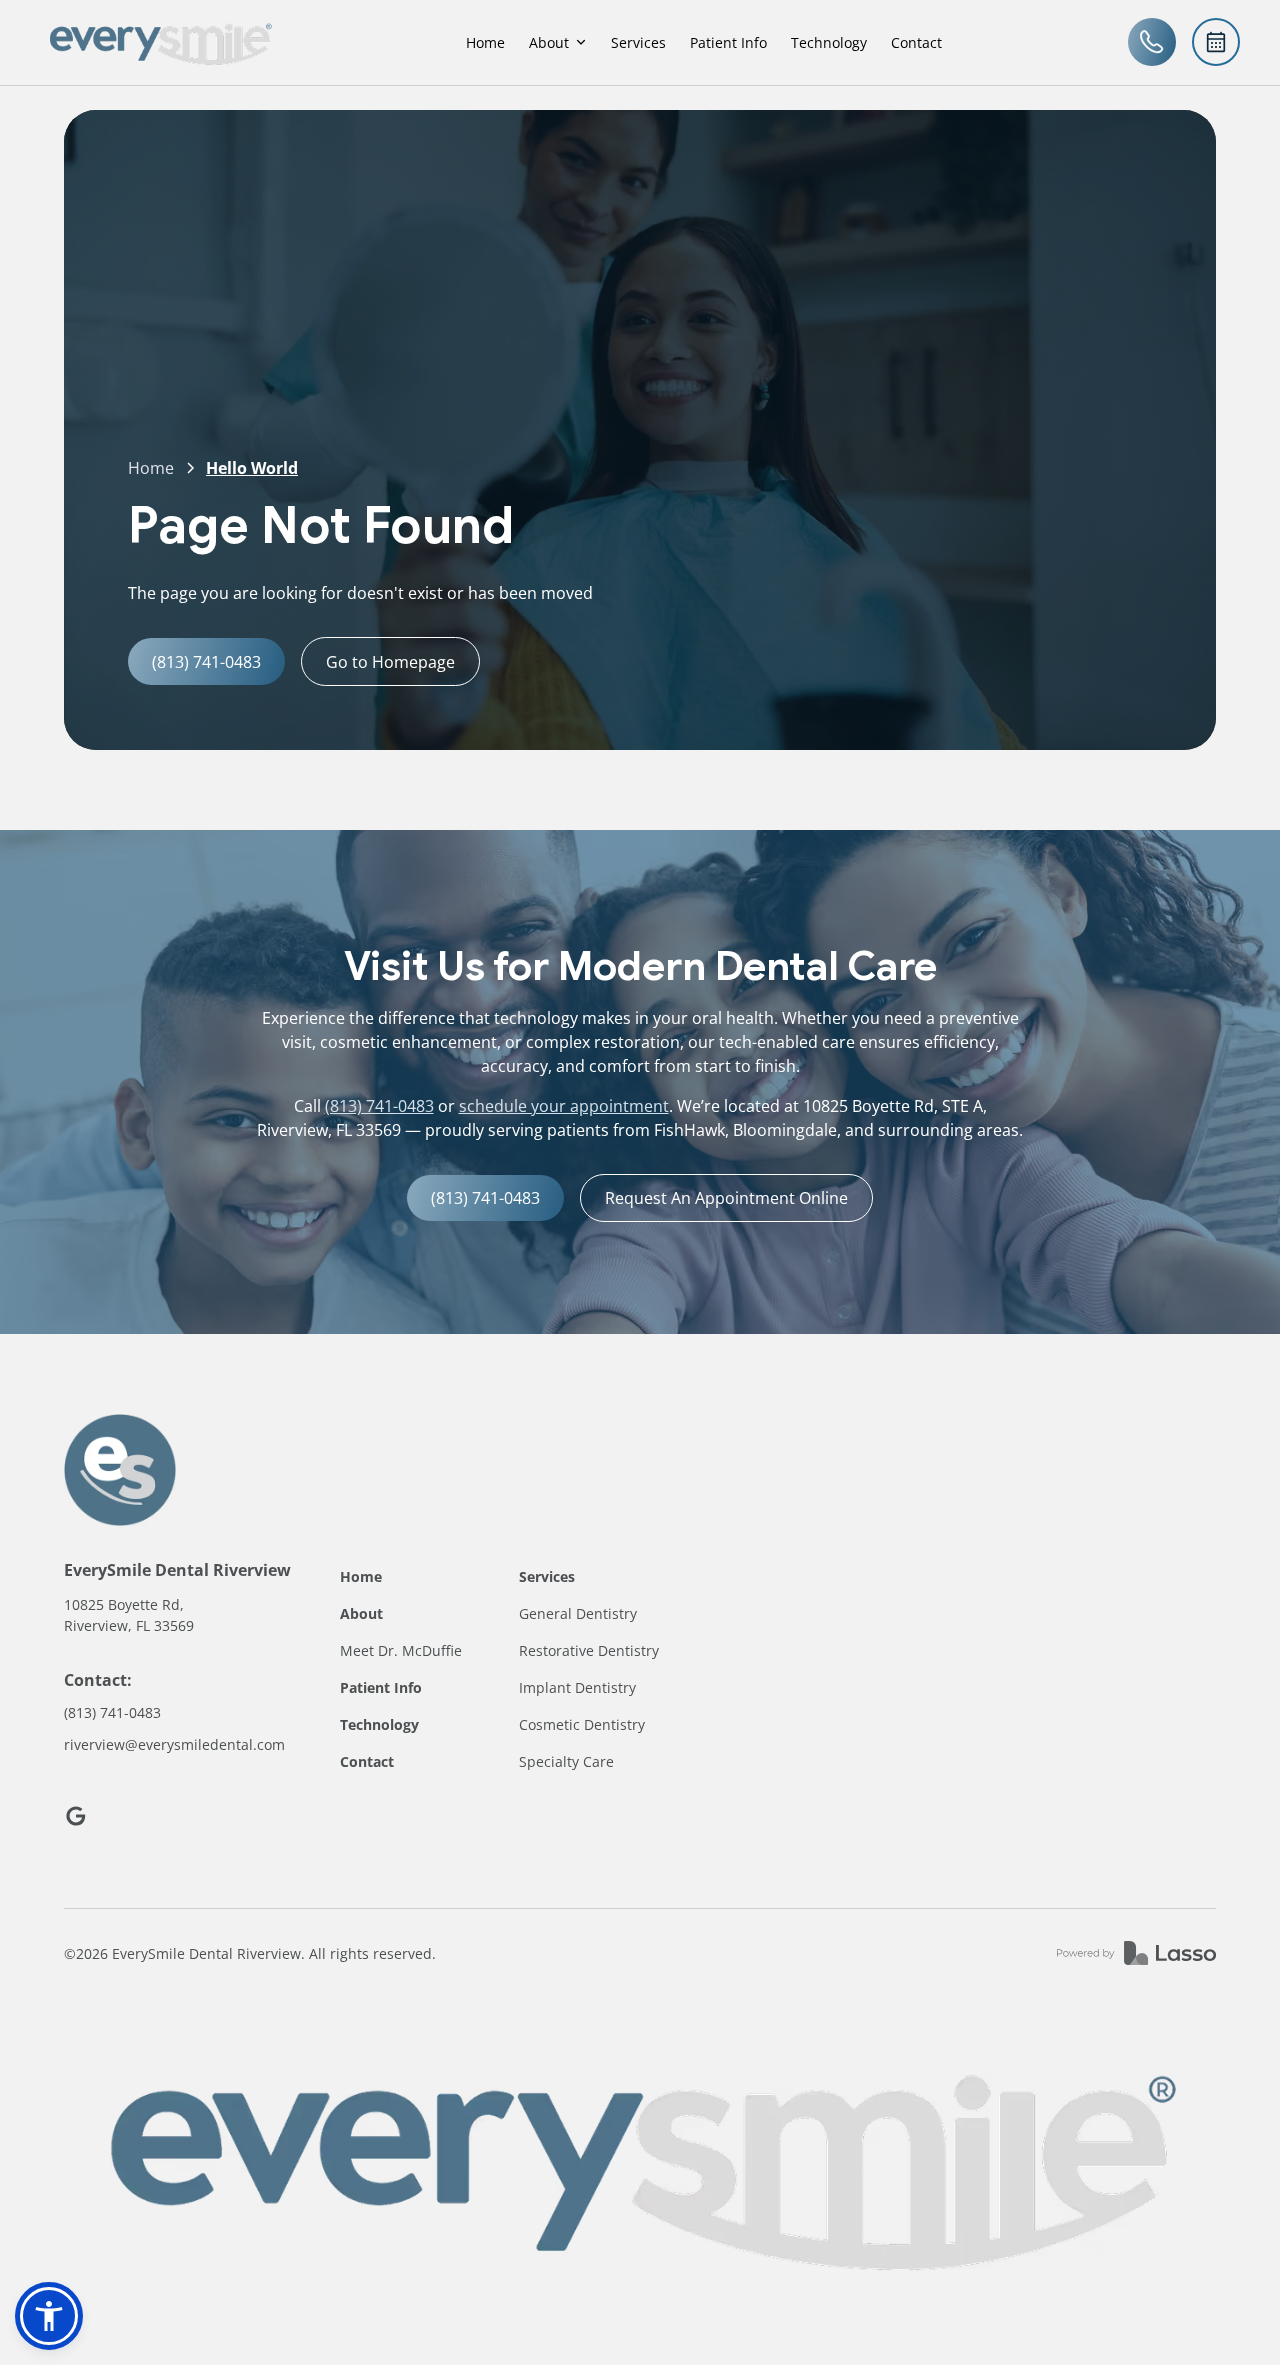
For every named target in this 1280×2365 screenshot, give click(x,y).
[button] (558, 42)
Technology (829, 42)
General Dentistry (578, 1613)
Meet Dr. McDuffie (401, 1650)
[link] (160, 42)
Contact (916, 42)
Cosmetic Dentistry (582, 1724)
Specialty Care (566, 1761)
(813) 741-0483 (379, 1106)
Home (485, 42)
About (361, 1613)
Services (638, 42)
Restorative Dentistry (589, 1650)
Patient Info (728, 42)
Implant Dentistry (577, 1687)
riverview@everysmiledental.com (174, 1744)
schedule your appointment (564, 1106)
